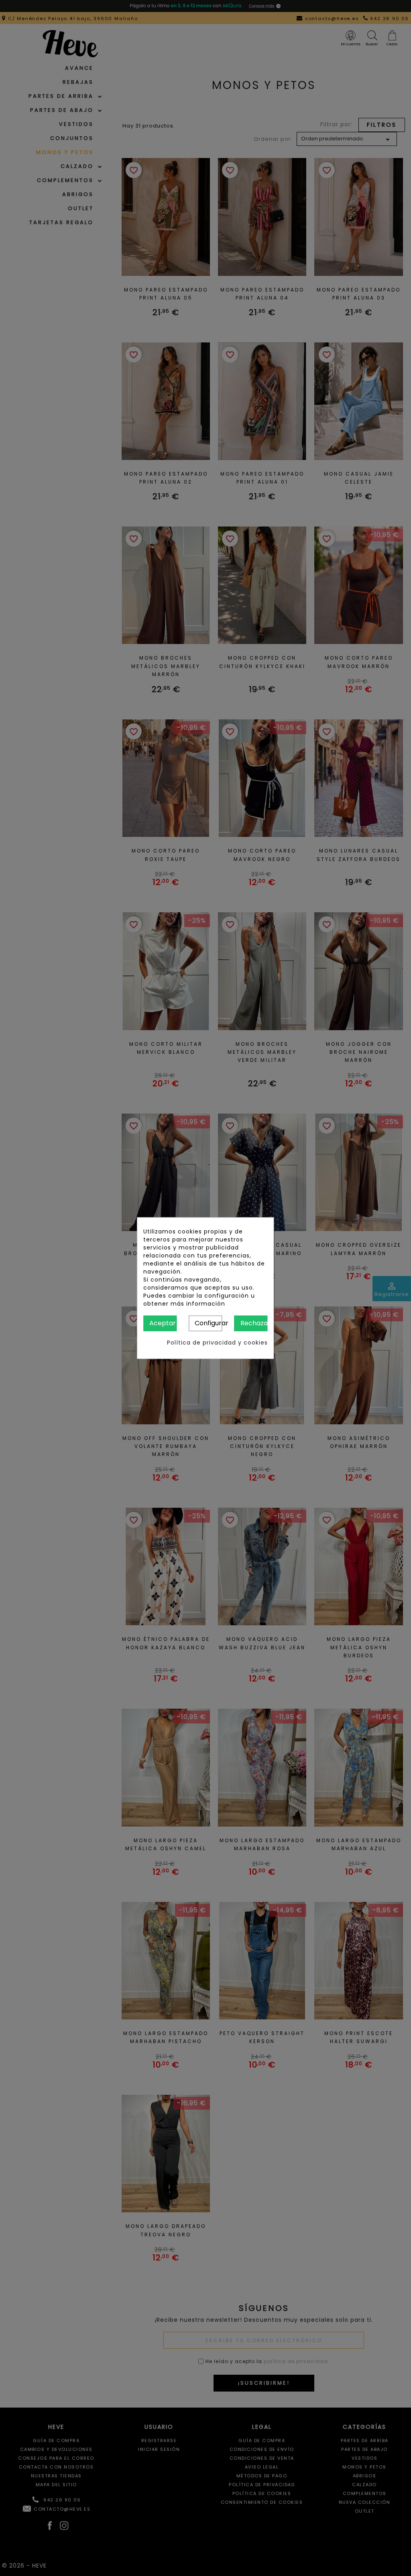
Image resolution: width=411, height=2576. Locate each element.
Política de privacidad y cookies (217, 1342)
